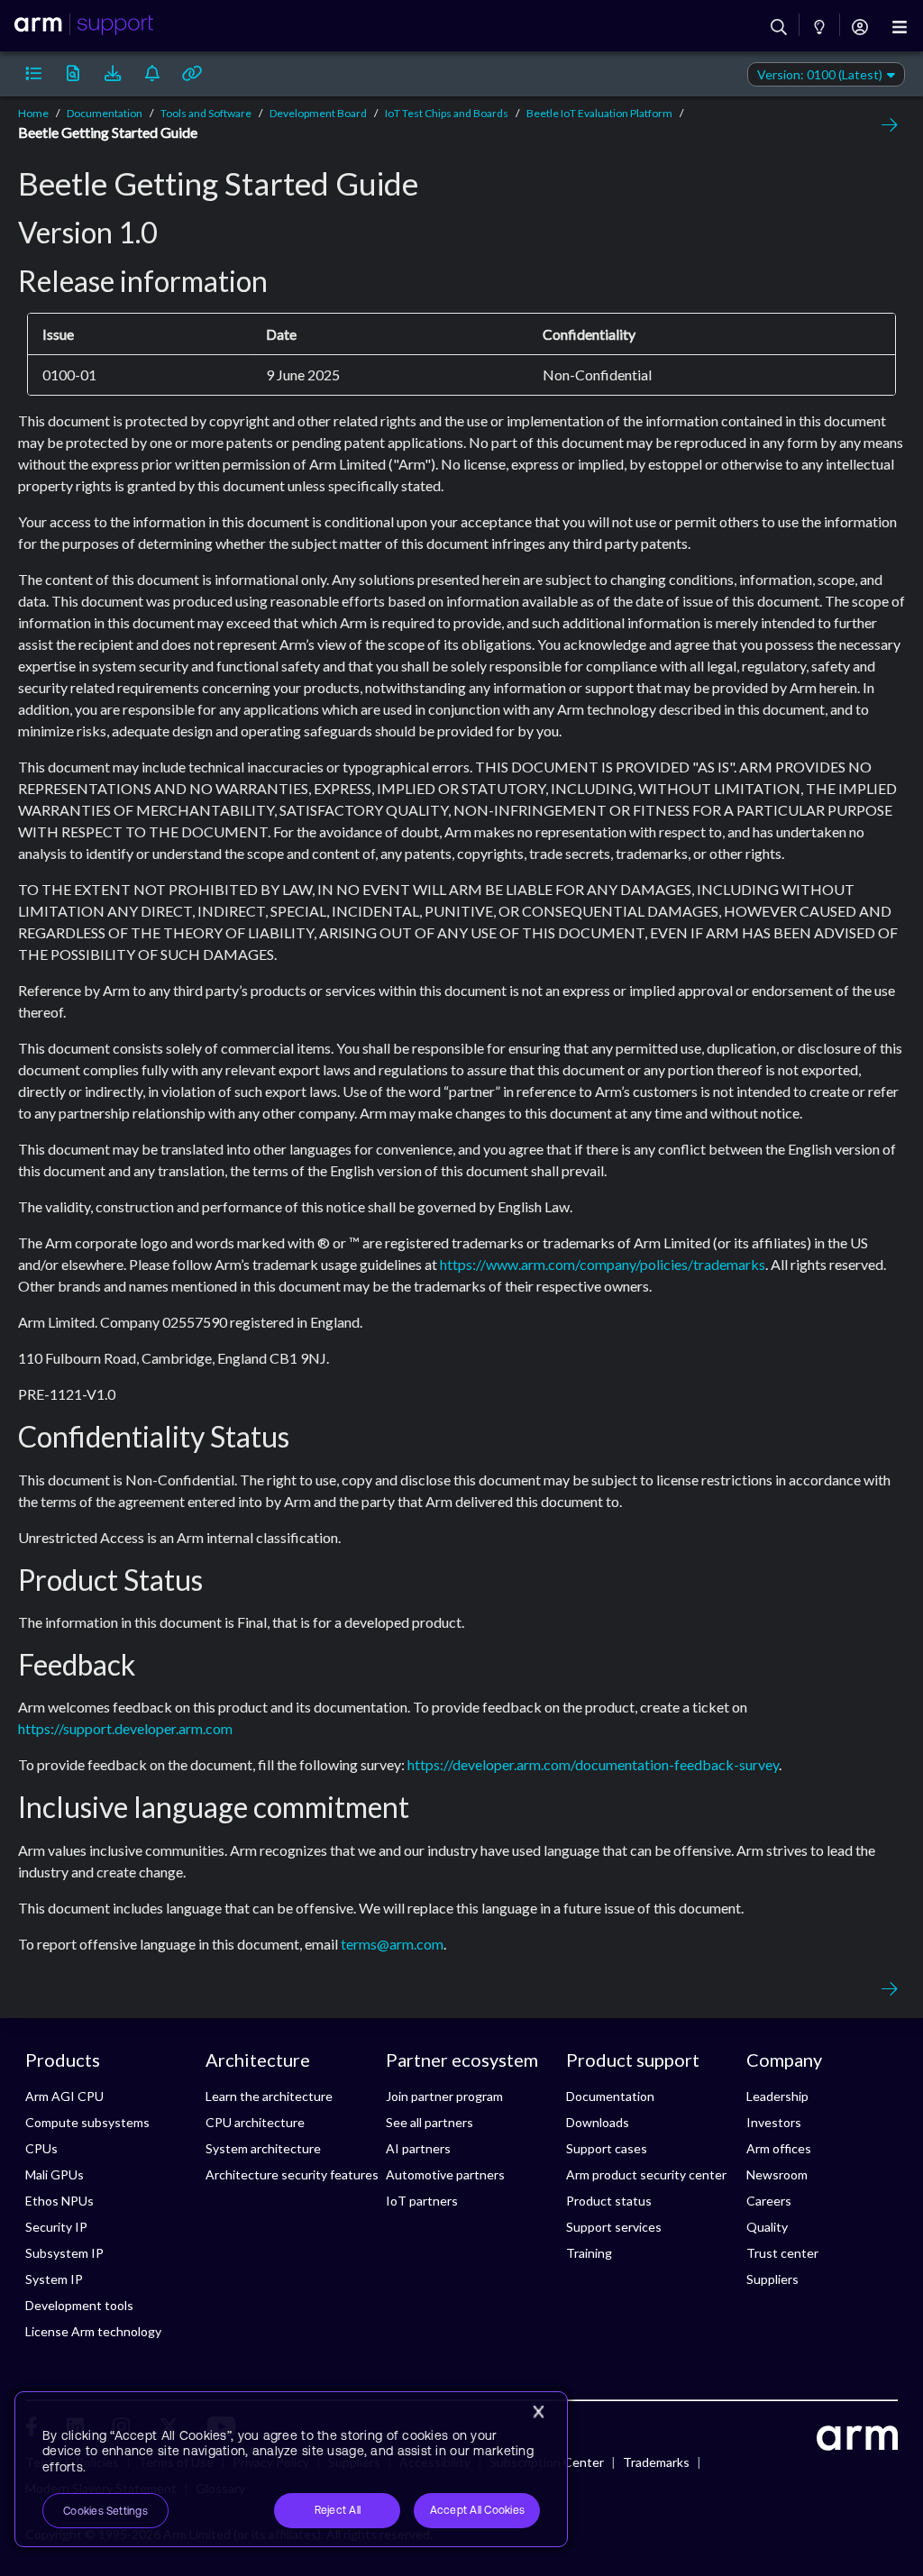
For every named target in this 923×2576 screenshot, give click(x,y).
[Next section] (885, 125)
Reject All (338, 2510)
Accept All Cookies (477, 2510)
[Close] (538, 2412)
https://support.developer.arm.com (125, 1728)
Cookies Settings (105, 2511)
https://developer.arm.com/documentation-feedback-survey (593, 1764)
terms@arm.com (392, 1944)
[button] (33, 74)
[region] (291, 2470)
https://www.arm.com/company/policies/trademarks (603, 1264)
